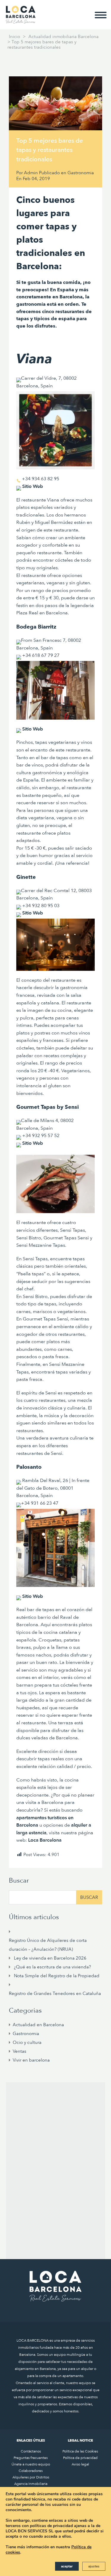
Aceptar (67, 2566)
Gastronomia (81, 173)
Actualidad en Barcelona (38, 2025)
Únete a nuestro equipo (31, 2464)
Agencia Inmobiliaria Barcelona (31, 2486)
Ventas (20, 2051)
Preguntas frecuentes (31, 2458)
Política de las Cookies (80, 2451)
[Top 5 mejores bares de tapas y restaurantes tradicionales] (55, 103)
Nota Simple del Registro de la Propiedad (57, 1976)
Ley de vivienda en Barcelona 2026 (50, 1958)
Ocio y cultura (27, 2042)
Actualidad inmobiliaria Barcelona (63, 37)
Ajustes (94, 2566)
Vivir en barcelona (31, 2060)
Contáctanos (31, 2451)
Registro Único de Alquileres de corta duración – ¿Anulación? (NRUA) (48, 1945)
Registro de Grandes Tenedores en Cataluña (55, 1993)
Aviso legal (80, 2464)
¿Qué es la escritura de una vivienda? (52, 1967)
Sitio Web (33, 729)
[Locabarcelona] (21, 21)
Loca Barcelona (45, 1840)
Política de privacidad (80, 2458)
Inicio (15, 37)
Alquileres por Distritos (31, 2477)
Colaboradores (31, 2471)
